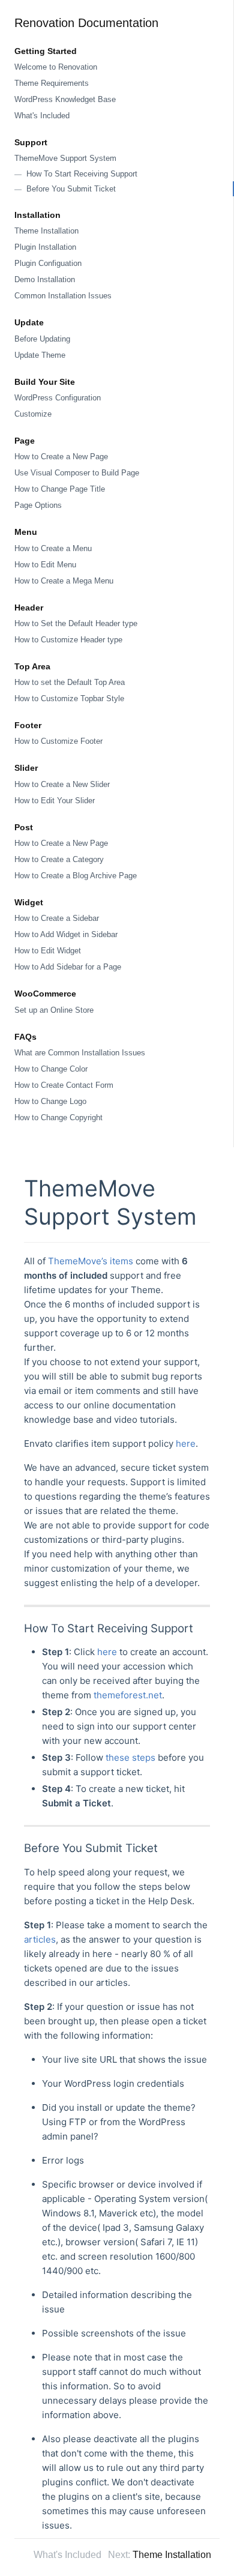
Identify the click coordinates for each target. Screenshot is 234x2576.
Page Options (38, 505)
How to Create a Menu (53, 548)
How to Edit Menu (45, 565)
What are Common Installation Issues (80, 1053)
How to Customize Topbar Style (69, 698)
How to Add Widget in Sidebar (66, 934)
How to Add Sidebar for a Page (68, 967)
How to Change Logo (50, 1101)
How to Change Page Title (60, 489)
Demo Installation (45, 279)
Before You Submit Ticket (71, 189)
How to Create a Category (59, 859)
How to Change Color (51, 1069)
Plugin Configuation (48, 263)
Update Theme (40, 355)
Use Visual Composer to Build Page (77, 473)
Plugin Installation (45, 247)
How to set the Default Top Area (70, 682)
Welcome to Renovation (56, 67)
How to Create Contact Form (64, 1085)
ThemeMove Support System (65, 158)
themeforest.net (128, 1695)
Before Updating (42, 339)
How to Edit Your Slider (55, 801)
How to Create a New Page (61, 457)
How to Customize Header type (68, 640)
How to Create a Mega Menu (64, 581)
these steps (130, 1757)
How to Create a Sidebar (57, 918)
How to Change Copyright (58, 1118)
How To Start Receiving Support (82, 174)
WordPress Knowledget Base (65, 99)
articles (40, 1939)
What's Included (42, 116)
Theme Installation (46, 231)
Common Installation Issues (63, 296)
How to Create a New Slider (62, 784)
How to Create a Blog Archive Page (76, 876)
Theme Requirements (52, 83)
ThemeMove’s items (91, 1261)
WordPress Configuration (58, 398)
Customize (33, 414)
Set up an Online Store (54, 1010)
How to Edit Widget (48, 951)
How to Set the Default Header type (76, 623)
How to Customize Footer (58, 741)
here (186, 1443)
